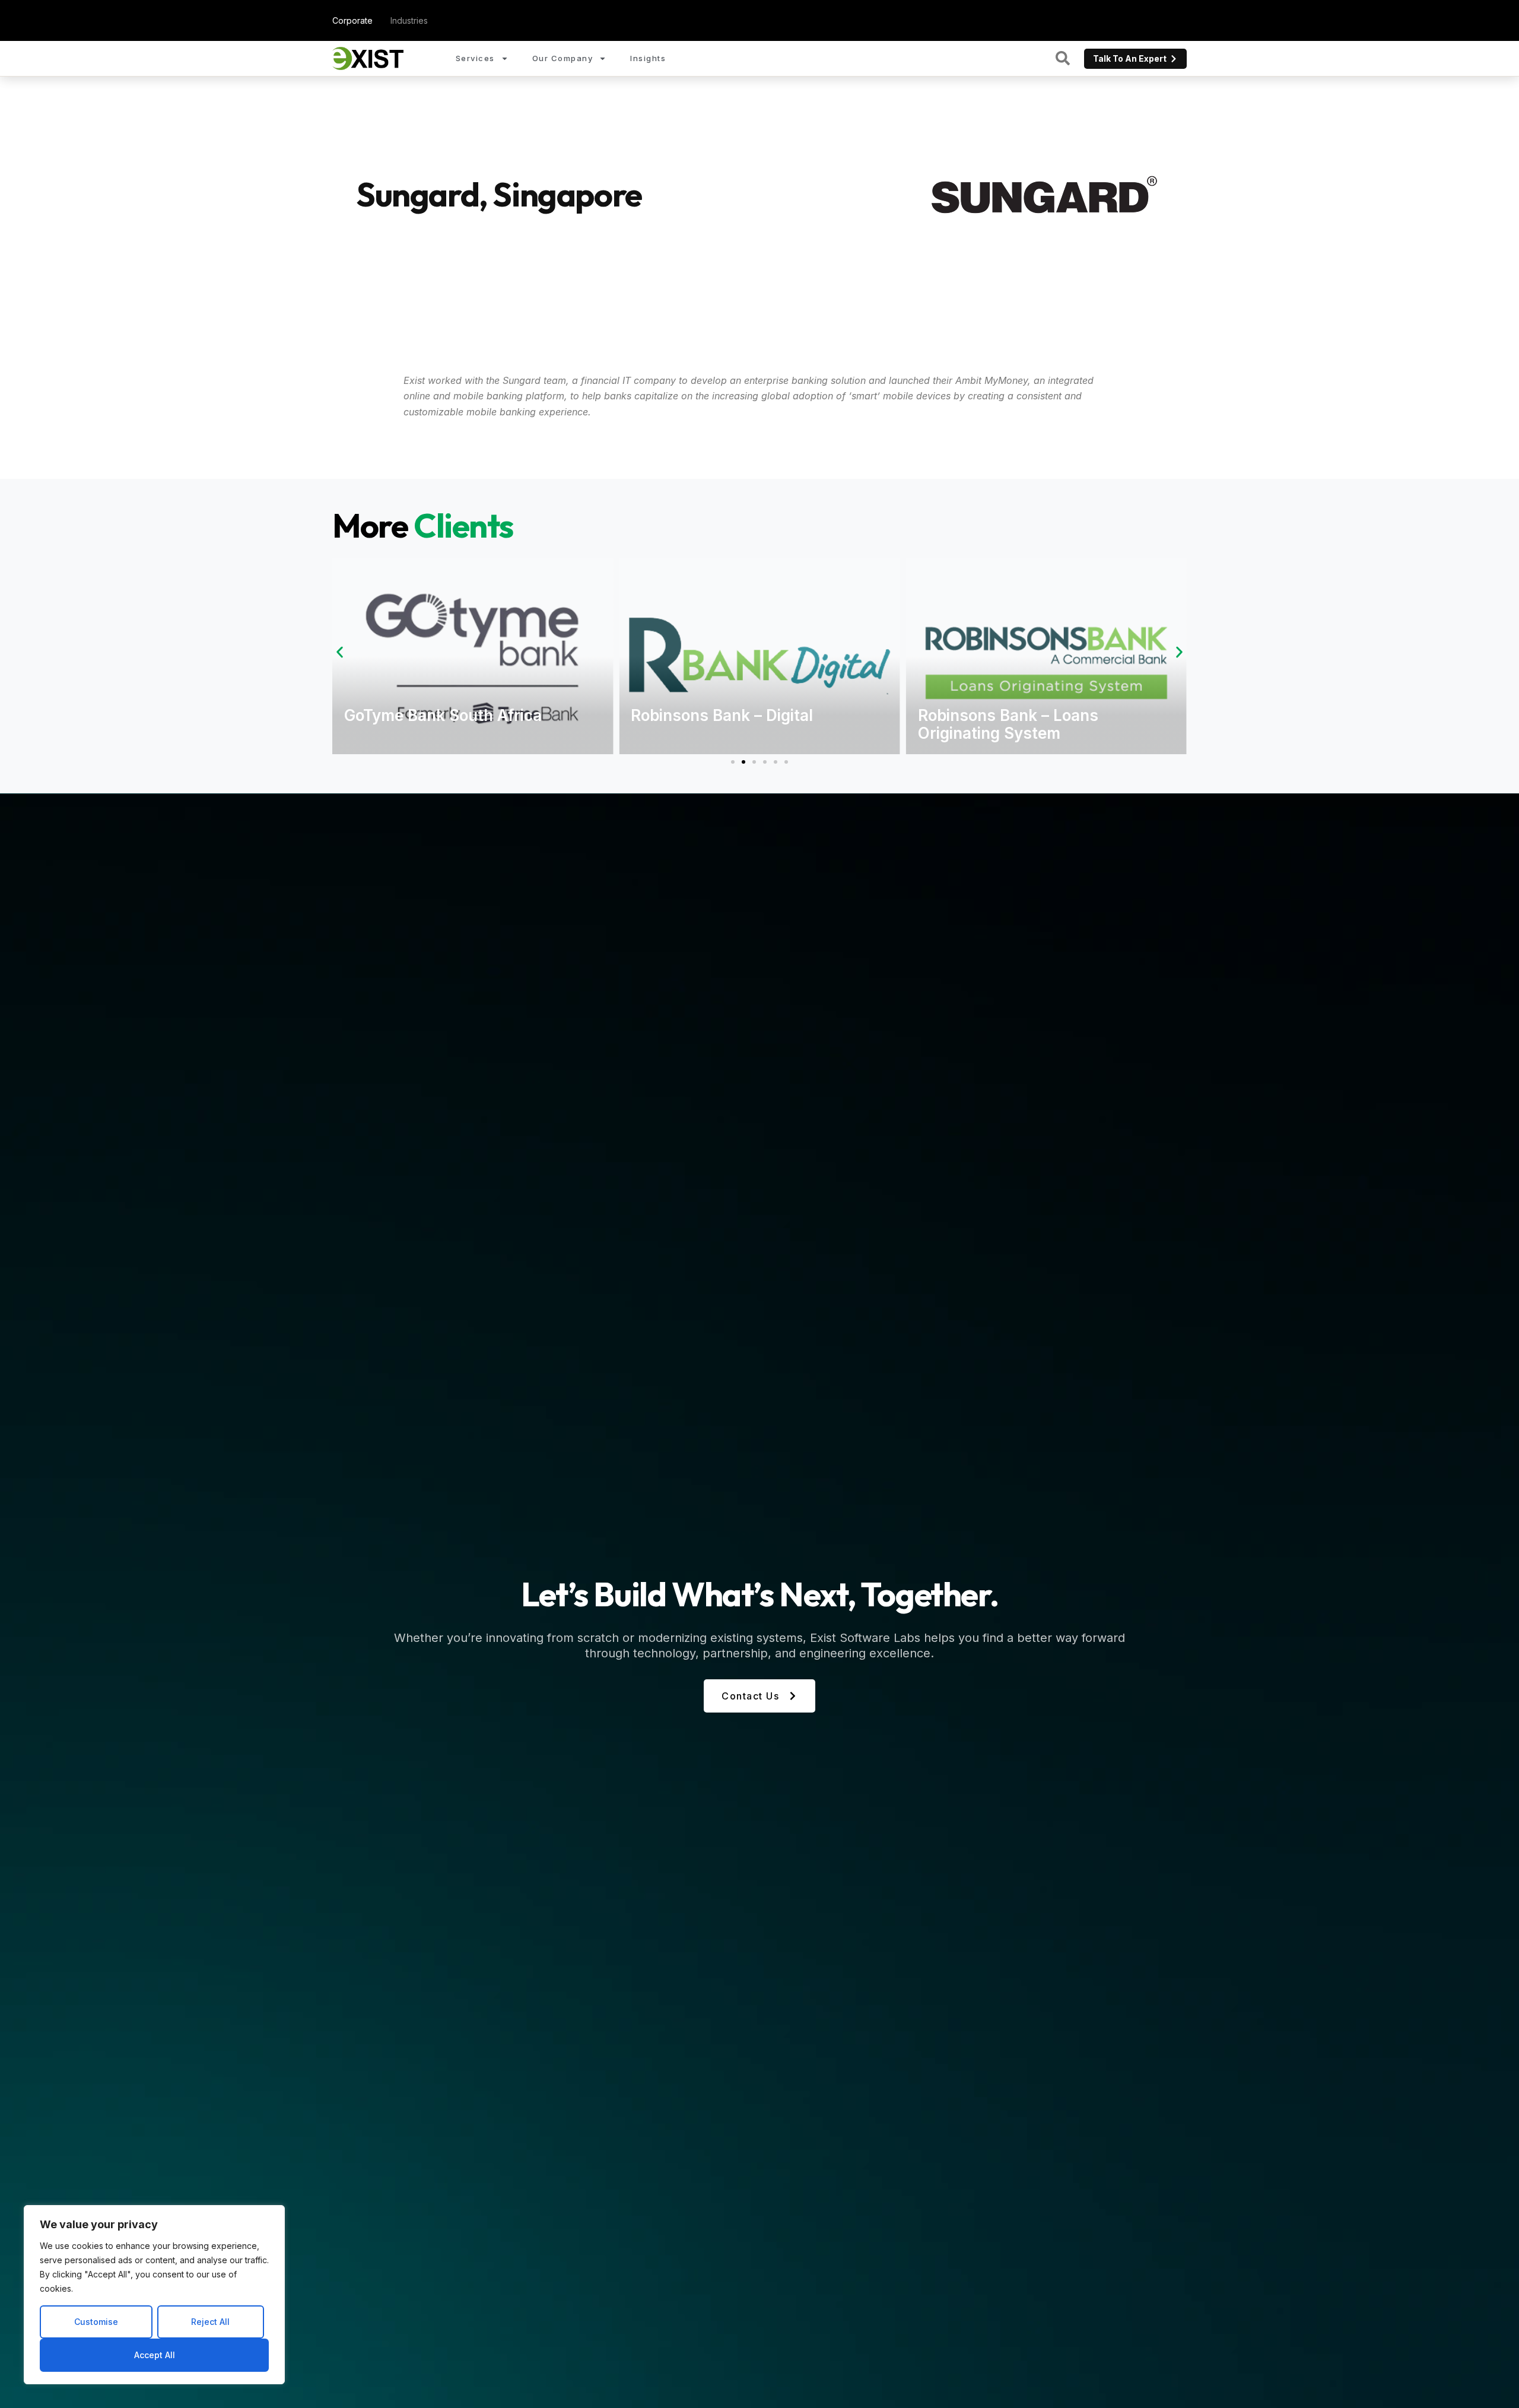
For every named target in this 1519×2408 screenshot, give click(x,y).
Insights (648, 58)
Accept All (155, 2355)
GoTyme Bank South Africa (443, 715)
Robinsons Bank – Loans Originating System (1008, 724)
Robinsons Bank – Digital (722, 715)
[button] (340, 652)
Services (475, 58)
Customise (96, 2322)
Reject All (210, 2322)
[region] (154, 2295)
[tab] (352, 20)
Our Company (563, 58)
